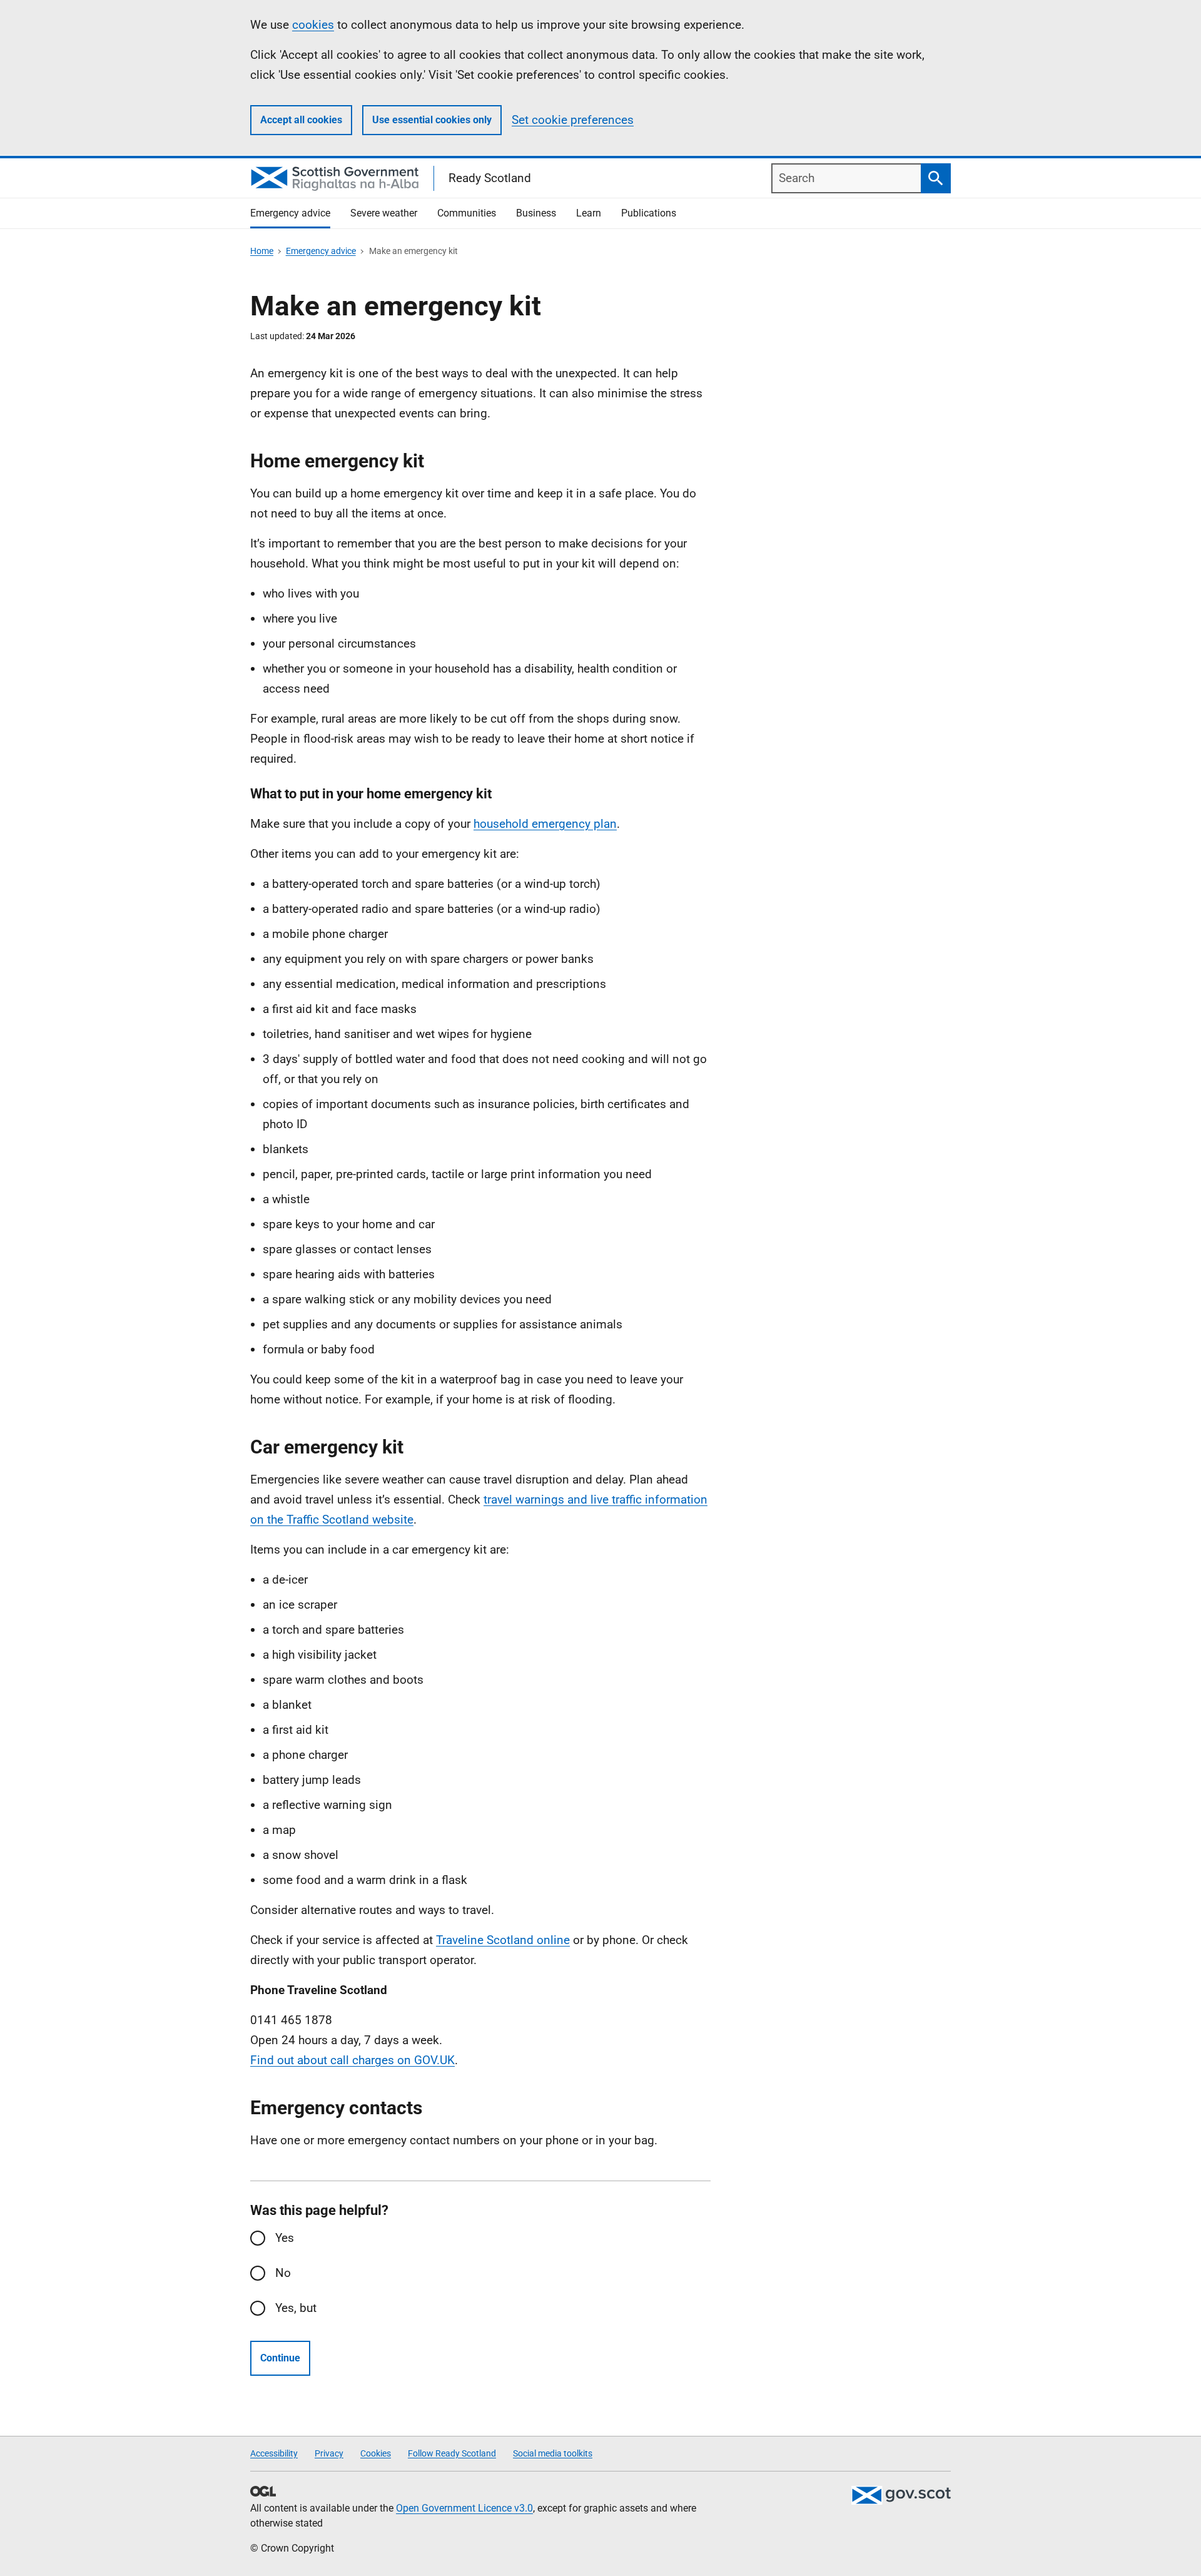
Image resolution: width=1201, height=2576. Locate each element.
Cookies (376, 2453)
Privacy (329, 2453)
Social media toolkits (553, 2453)
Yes (285, 2238)
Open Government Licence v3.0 (464, 2508)
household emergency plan (545, 824)
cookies (313, 25)
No (283, 2273)
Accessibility (274, 2453)
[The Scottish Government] (901, 2495)
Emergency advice (321, 251)
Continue (280, 2358)
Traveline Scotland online (503, 1940)
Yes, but (296, 2308)
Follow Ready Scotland (452, 2453)
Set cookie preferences (573, 120)
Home (262, 251)
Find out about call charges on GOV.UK (352, 2060)
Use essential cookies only (432, 120)
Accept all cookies (301, 120)
